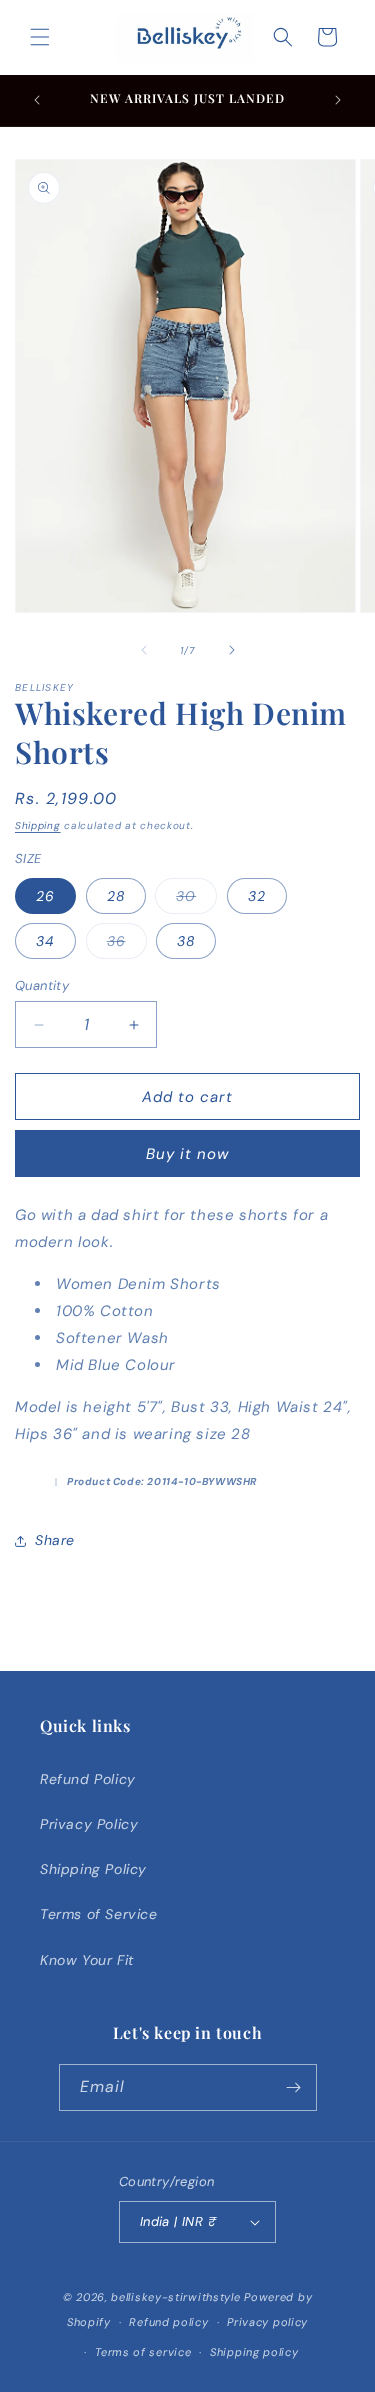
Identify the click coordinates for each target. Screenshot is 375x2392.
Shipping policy (254, 2352)
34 (45, 941)
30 (196, 900)
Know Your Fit (87, 1960)
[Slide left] (144, 650)
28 (116, 896)
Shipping (38, 825)
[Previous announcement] (37, 100)
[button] (40, 37)
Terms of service (143, 2352)
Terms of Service (99, 1914)
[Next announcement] (338, 100)
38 (186, 941)
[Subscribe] (294, 2087)
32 (257, 896)
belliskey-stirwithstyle (175, 2297)
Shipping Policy (93, 1869)
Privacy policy (267, 2322)
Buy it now (187, 1154)
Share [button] (55, 1540)
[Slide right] (232, 650)
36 (127, 945)
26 (45, 896)
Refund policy (168, 2322)
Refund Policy (88, 1779)
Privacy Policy (89, 1824)
